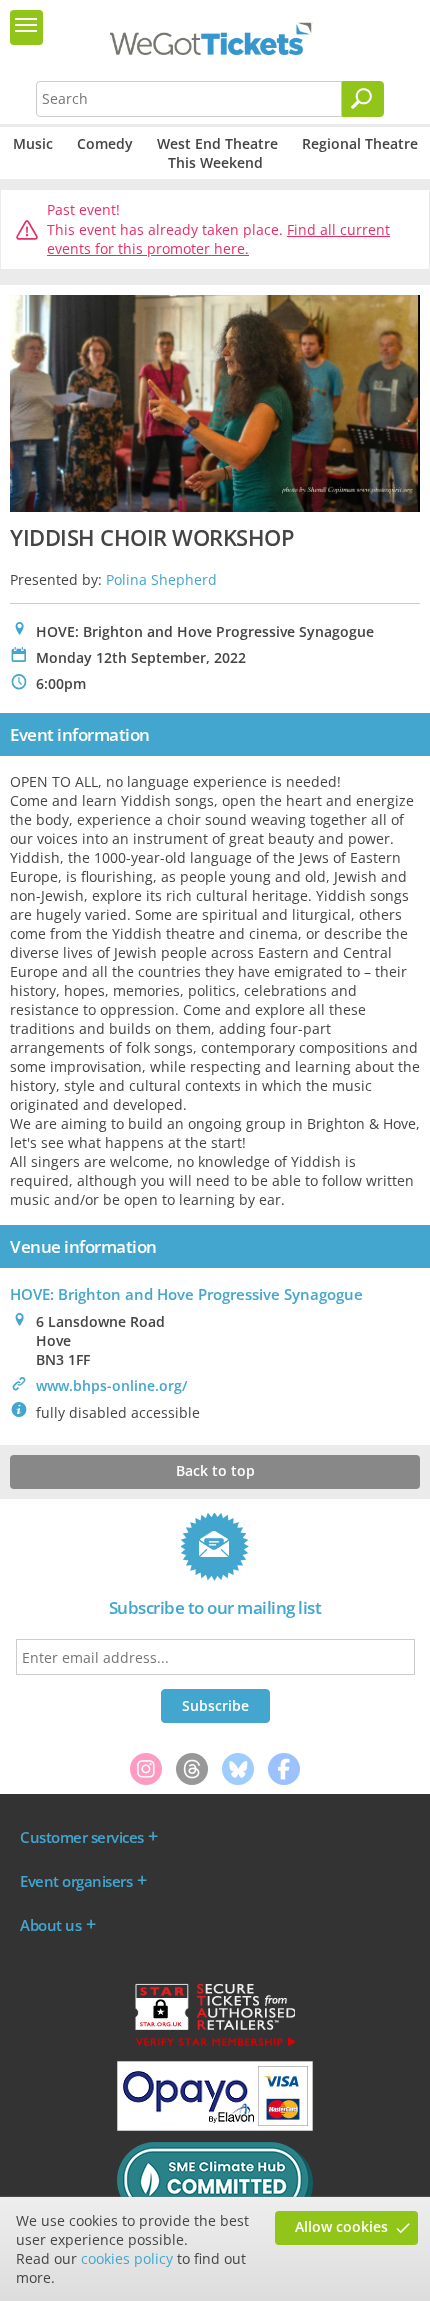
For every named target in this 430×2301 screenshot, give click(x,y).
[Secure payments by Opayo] (215, 2126)
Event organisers (76, 1881)
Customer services (82, 1837)
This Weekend (215, 162)
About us (50, 1925)
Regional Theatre (360, 143)
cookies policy (127, 2258)
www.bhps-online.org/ (111, 1385)
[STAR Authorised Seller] (215, 2045)
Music (33, 143)
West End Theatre (217, 143)
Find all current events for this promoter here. (218, 239)
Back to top (215, 1470)
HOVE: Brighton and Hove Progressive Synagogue (186, 1294)
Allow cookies (341, 2226)
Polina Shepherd (161, 579)
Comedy (105, 143)
